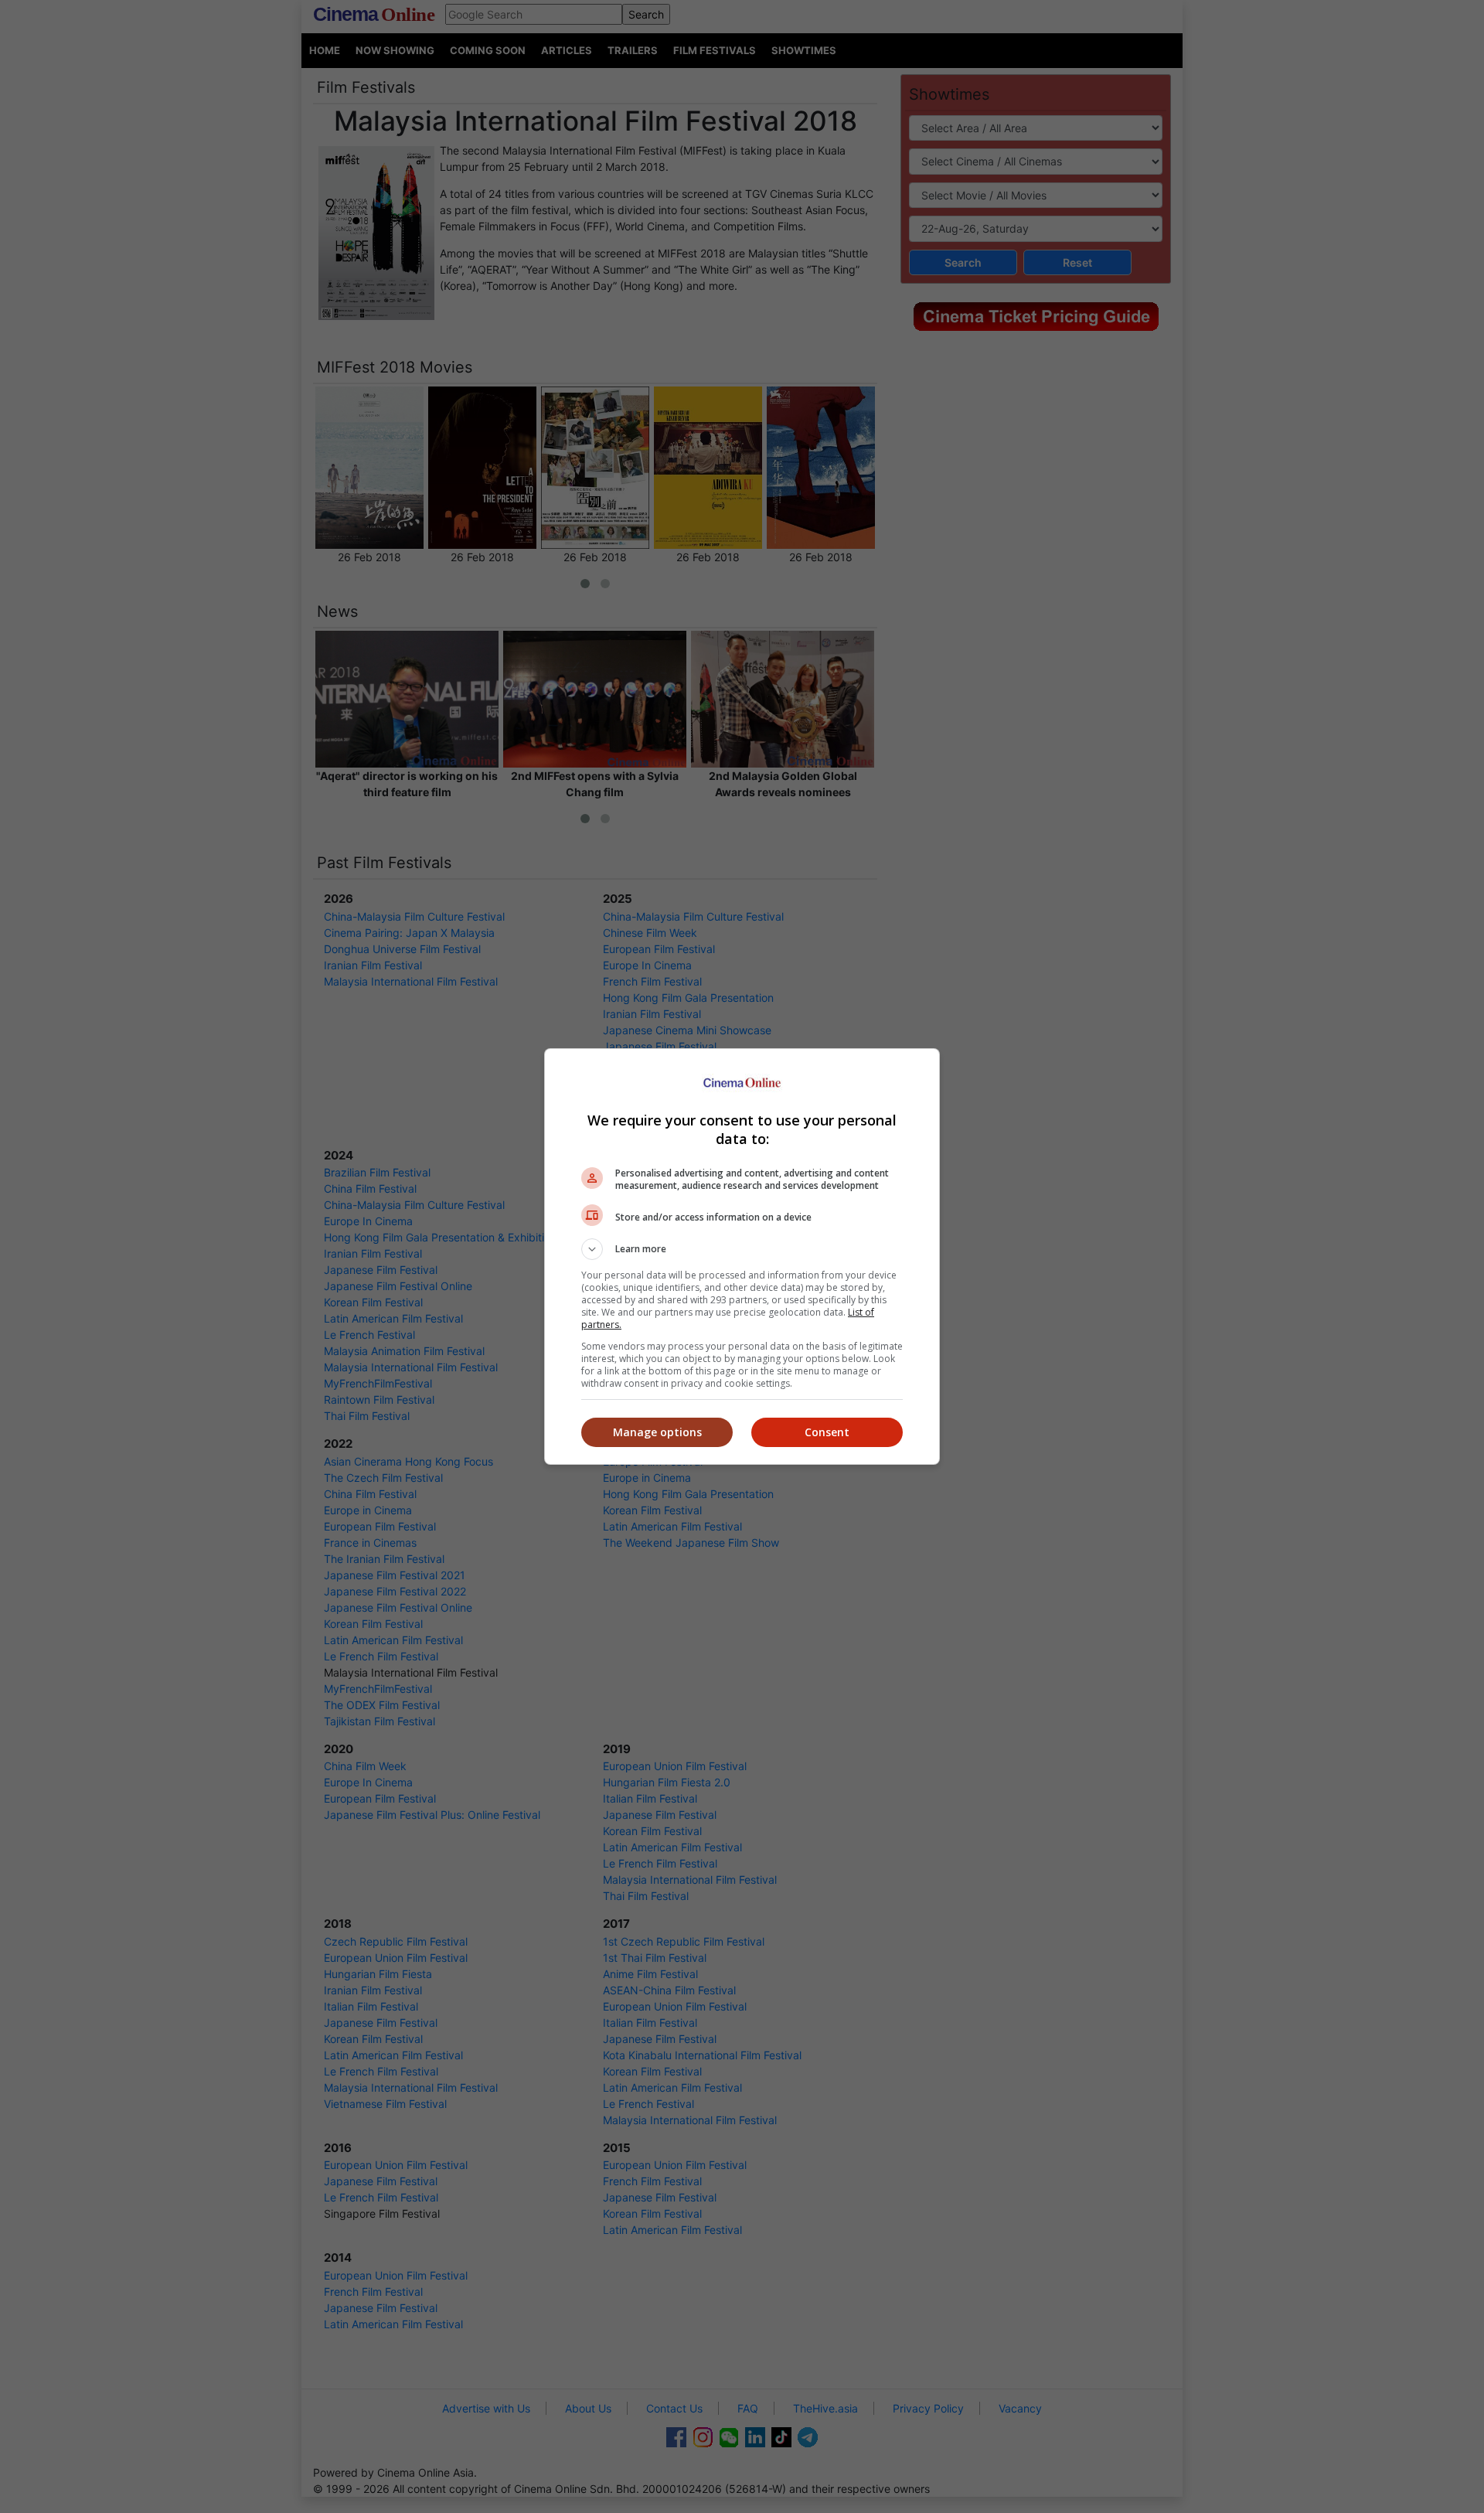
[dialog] (742, 1256)
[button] (742, 1249)
